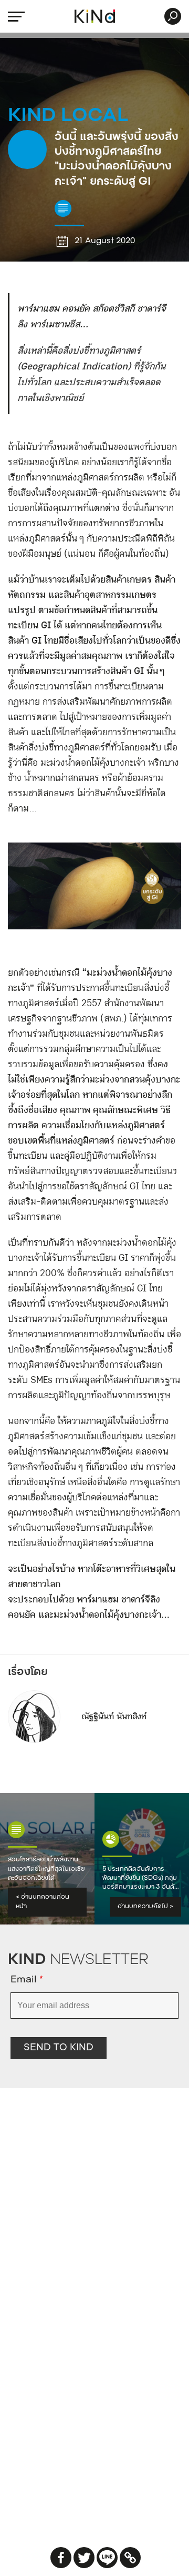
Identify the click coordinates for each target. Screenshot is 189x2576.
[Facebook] (61, 2558)
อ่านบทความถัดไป (145, 1907)
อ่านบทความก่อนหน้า (43, 1902)
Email (27, 1980)
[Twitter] (84, 2558)
